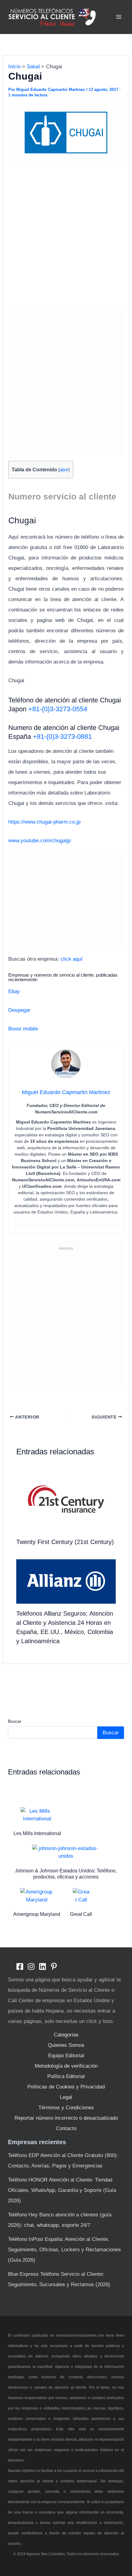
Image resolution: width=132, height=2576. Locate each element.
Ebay (14, 991)
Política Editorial (66, 2076)
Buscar (15, 1721)
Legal (66, 2097)
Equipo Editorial (66, 2056)
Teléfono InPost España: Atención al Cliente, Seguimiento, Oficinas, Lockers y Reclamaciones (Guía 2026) (64, 2250)
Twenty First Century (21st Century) (65, 1542)
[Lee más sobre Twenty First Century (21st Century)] (66, 1499)
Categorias (66, 2035)
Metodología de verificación (66, 2066)
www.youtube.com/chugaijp (39, 841)
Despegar (19, 1010)
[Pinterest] (54, 1967)
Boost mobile (23, 1029)
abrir (64, 470)
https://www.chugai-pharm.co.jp (44, 822)
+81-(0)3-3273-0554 (58, 709)
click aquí (72, 959)
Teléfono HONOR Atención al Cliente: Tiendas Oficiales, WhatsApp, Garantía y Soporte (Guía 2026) (62, 2190)
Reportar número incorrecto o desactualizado (66, 2118)
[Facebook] (20, 1967)
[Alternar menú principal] (119, 17)
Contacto (66, 2128)
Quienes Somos (66, 2045)
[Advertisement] (66, 235)
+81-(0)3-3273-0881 (62, 737)
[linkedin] (43, 1967)
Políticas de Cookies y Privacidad (66, 2087)
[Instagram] (31, 1967)
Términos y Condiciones (66, 2108)
